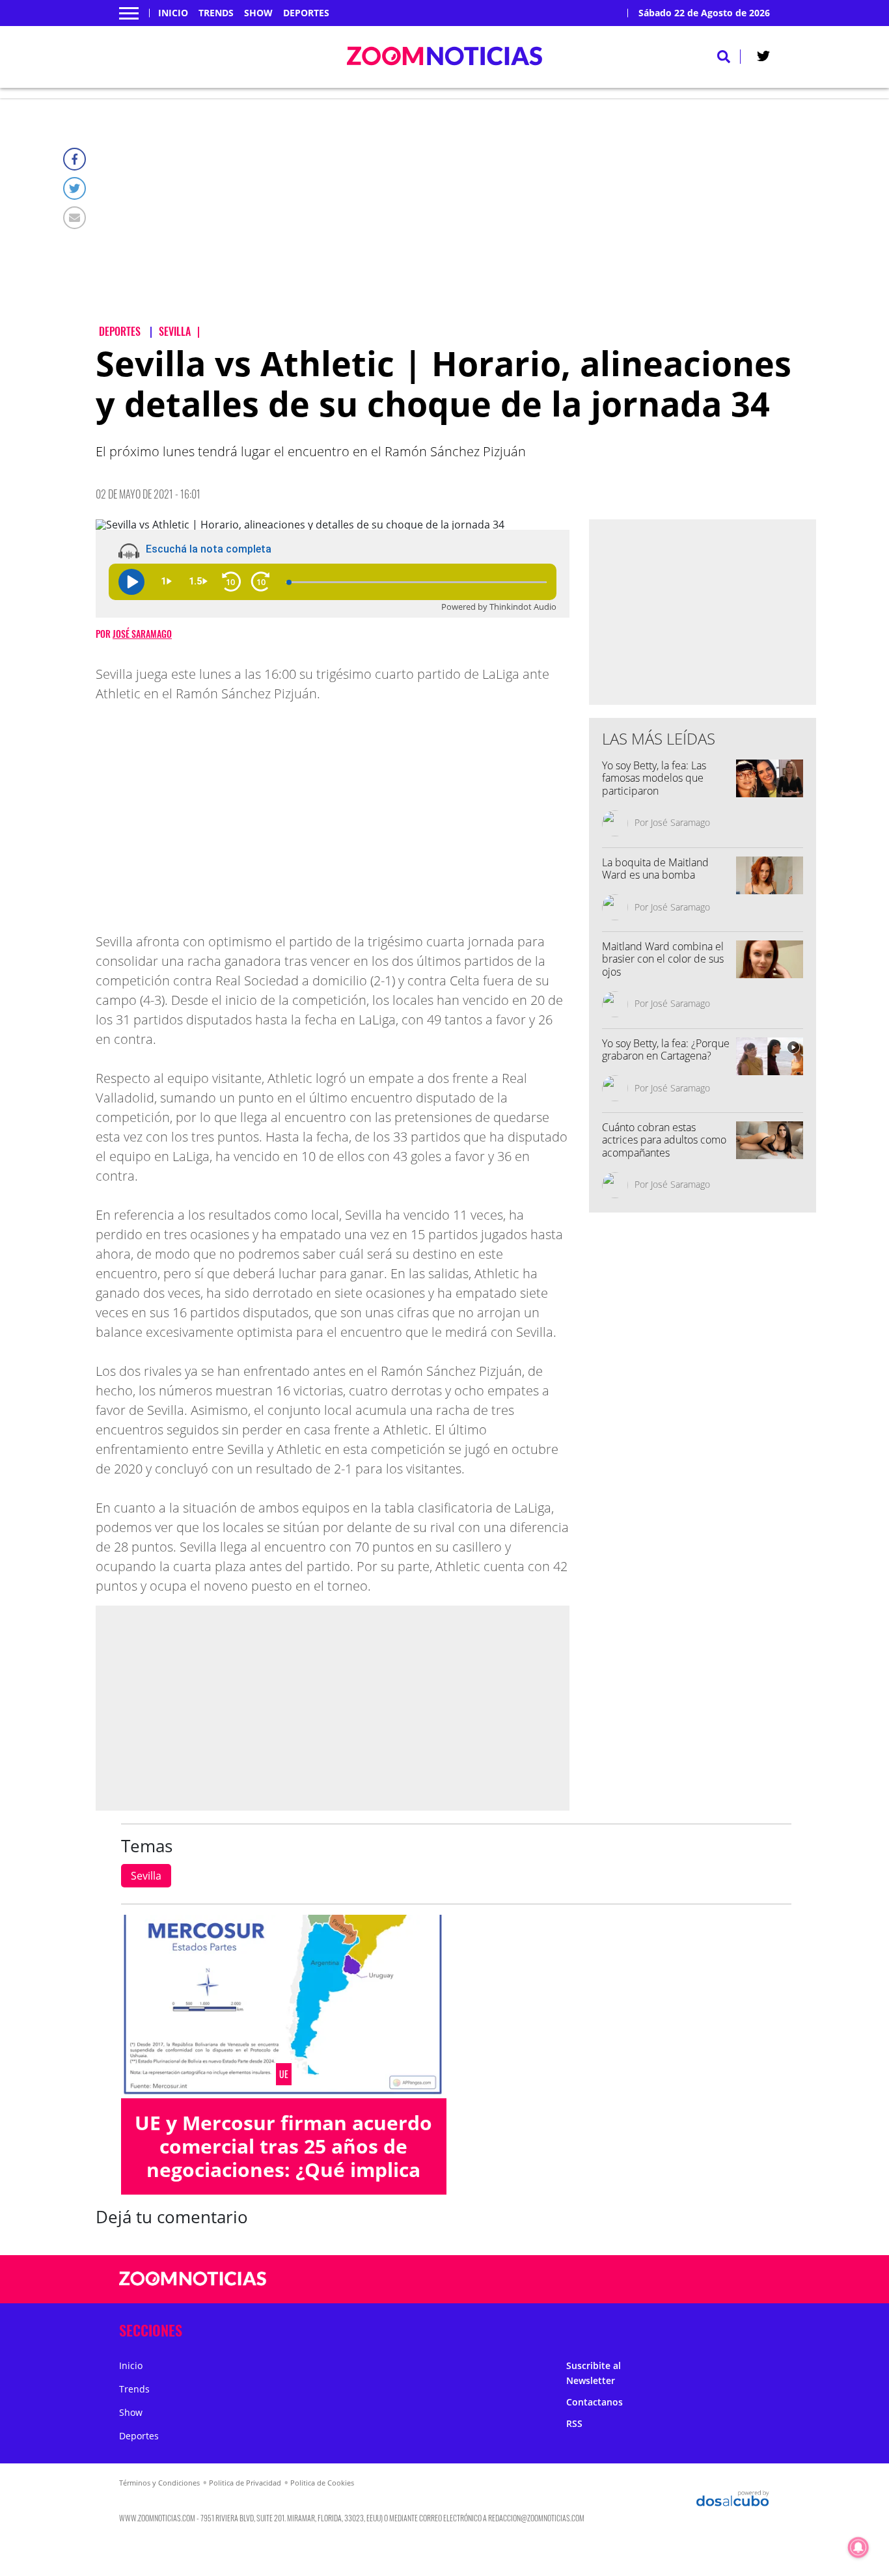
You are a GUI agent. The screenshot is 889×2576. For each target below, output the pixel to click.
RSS (574, 2423)
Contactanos (595, 2402)
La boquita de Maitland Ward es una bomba (655, 869)
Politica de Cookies (322, 2483)
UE (284, 2074)
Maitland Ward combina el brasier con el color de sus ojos (663, 959)
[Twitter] (75, 188)
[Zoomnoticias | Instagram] (671, 2280)
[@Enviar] (75, 218)
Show (258, 13)
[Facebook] (75, 159)
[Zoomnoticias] (193, 2288)
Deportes (306, 13)
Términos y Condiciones (159, 2483)
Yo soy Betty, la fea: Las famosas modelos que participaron (654, 778)
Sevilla (146, 1876)
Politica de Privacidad (245, 2483)
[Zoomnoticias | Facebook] (621, 2280)
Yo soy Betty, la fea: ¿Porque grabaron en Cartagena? (666, 1049)
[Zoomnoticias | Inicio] (755, 2328)
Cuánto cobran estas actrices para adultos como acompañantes (664, 1140)
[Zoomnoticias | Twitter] (763, 59)
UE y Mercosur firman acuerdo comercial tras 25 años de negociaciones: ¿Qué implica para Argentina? (283, 2158)
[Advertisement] (456, 222)
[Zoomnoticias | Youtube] (697, 2280)
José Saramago (142, 634)
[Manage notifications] (858, 2547)
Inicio (173, 13)
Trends (216, 13)
